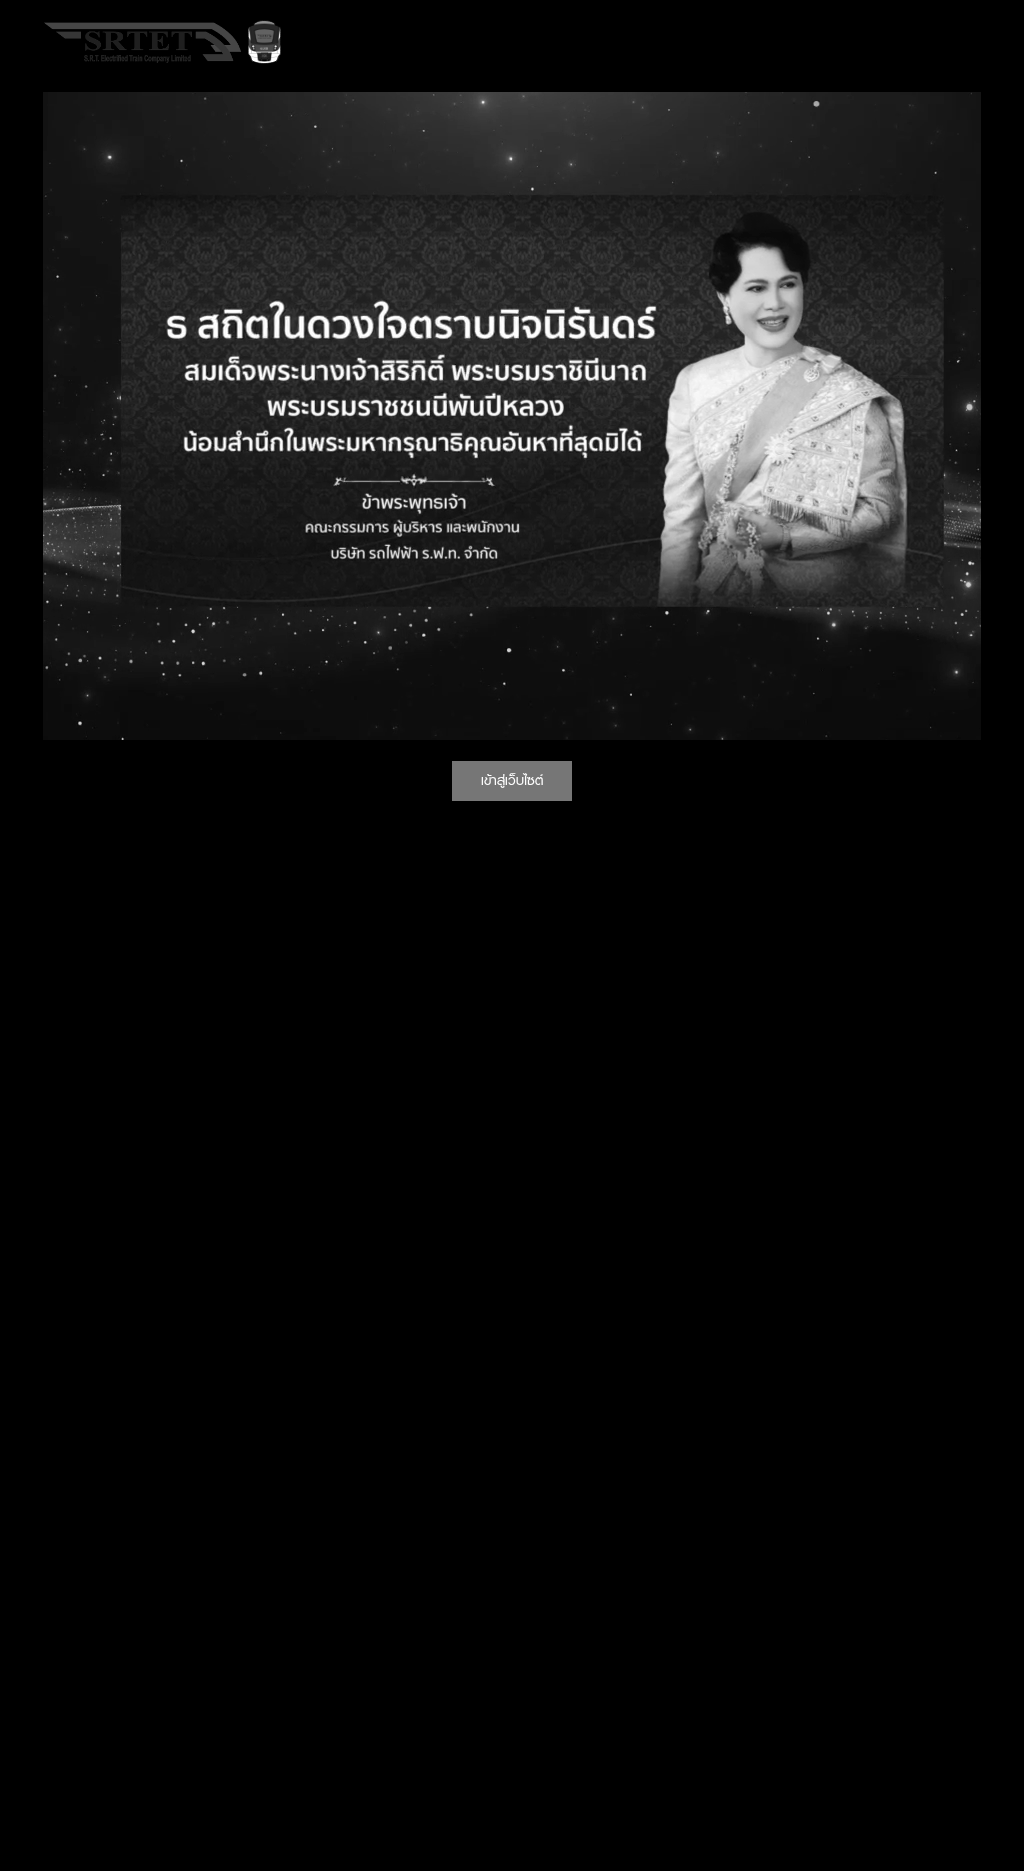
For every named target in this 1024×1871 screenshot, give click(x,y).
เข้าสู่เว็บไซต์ (512, 780)
